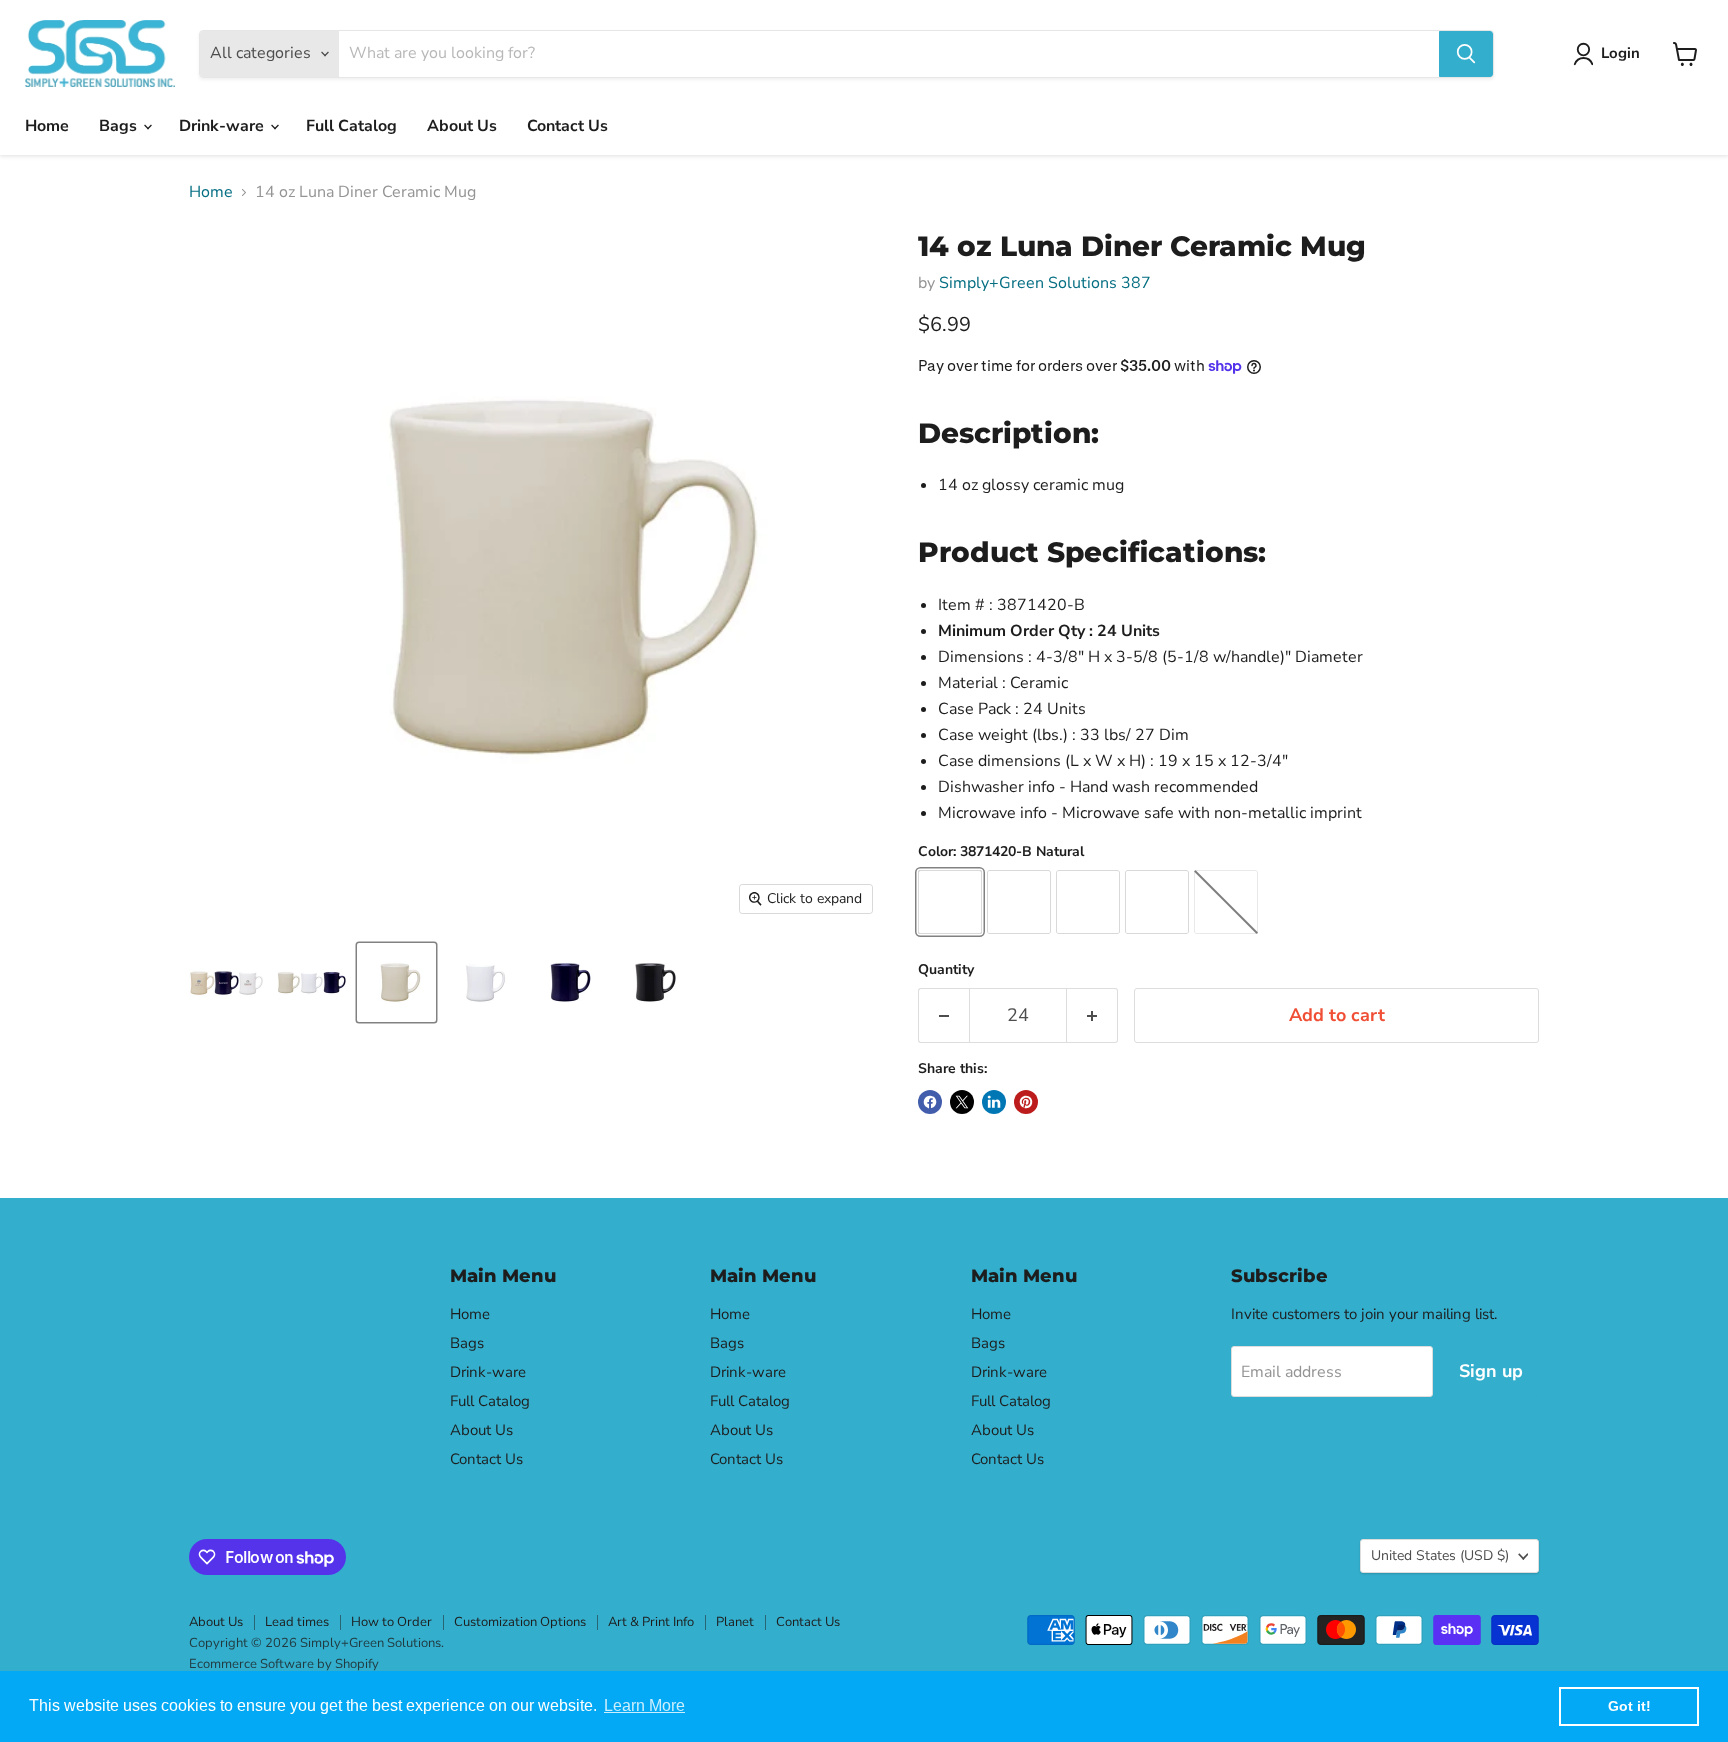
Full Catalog (351, 126)
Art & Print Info (651, 1622)
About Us (462, 126)
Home (47, 126)
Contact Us (567, 126)
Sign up (1491, 1371)
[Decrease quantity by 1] (943, 1015)
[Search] (1466, 54)
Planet (735, 1622)
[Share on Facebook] (930, 1102)
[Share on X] (962, 1102)
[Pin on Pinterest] (1026, 1102)
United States (1440, 1555)
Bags (120, 126)
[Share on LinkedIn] (994, 1102)
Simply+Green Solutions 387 (1045, 283)
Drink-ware (223, 126)
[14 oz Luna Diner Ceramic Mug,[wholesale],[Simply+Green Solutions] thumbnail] (226, 982)
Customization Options (520, 1622)
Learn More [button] (644, 1705)
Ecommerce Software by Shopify (284, 1664)
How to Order (391, 1622)
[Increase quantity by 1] (1092, 1015)
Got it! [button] (1629, 1706)
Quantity (946, 970)
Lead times (297, 1622)
